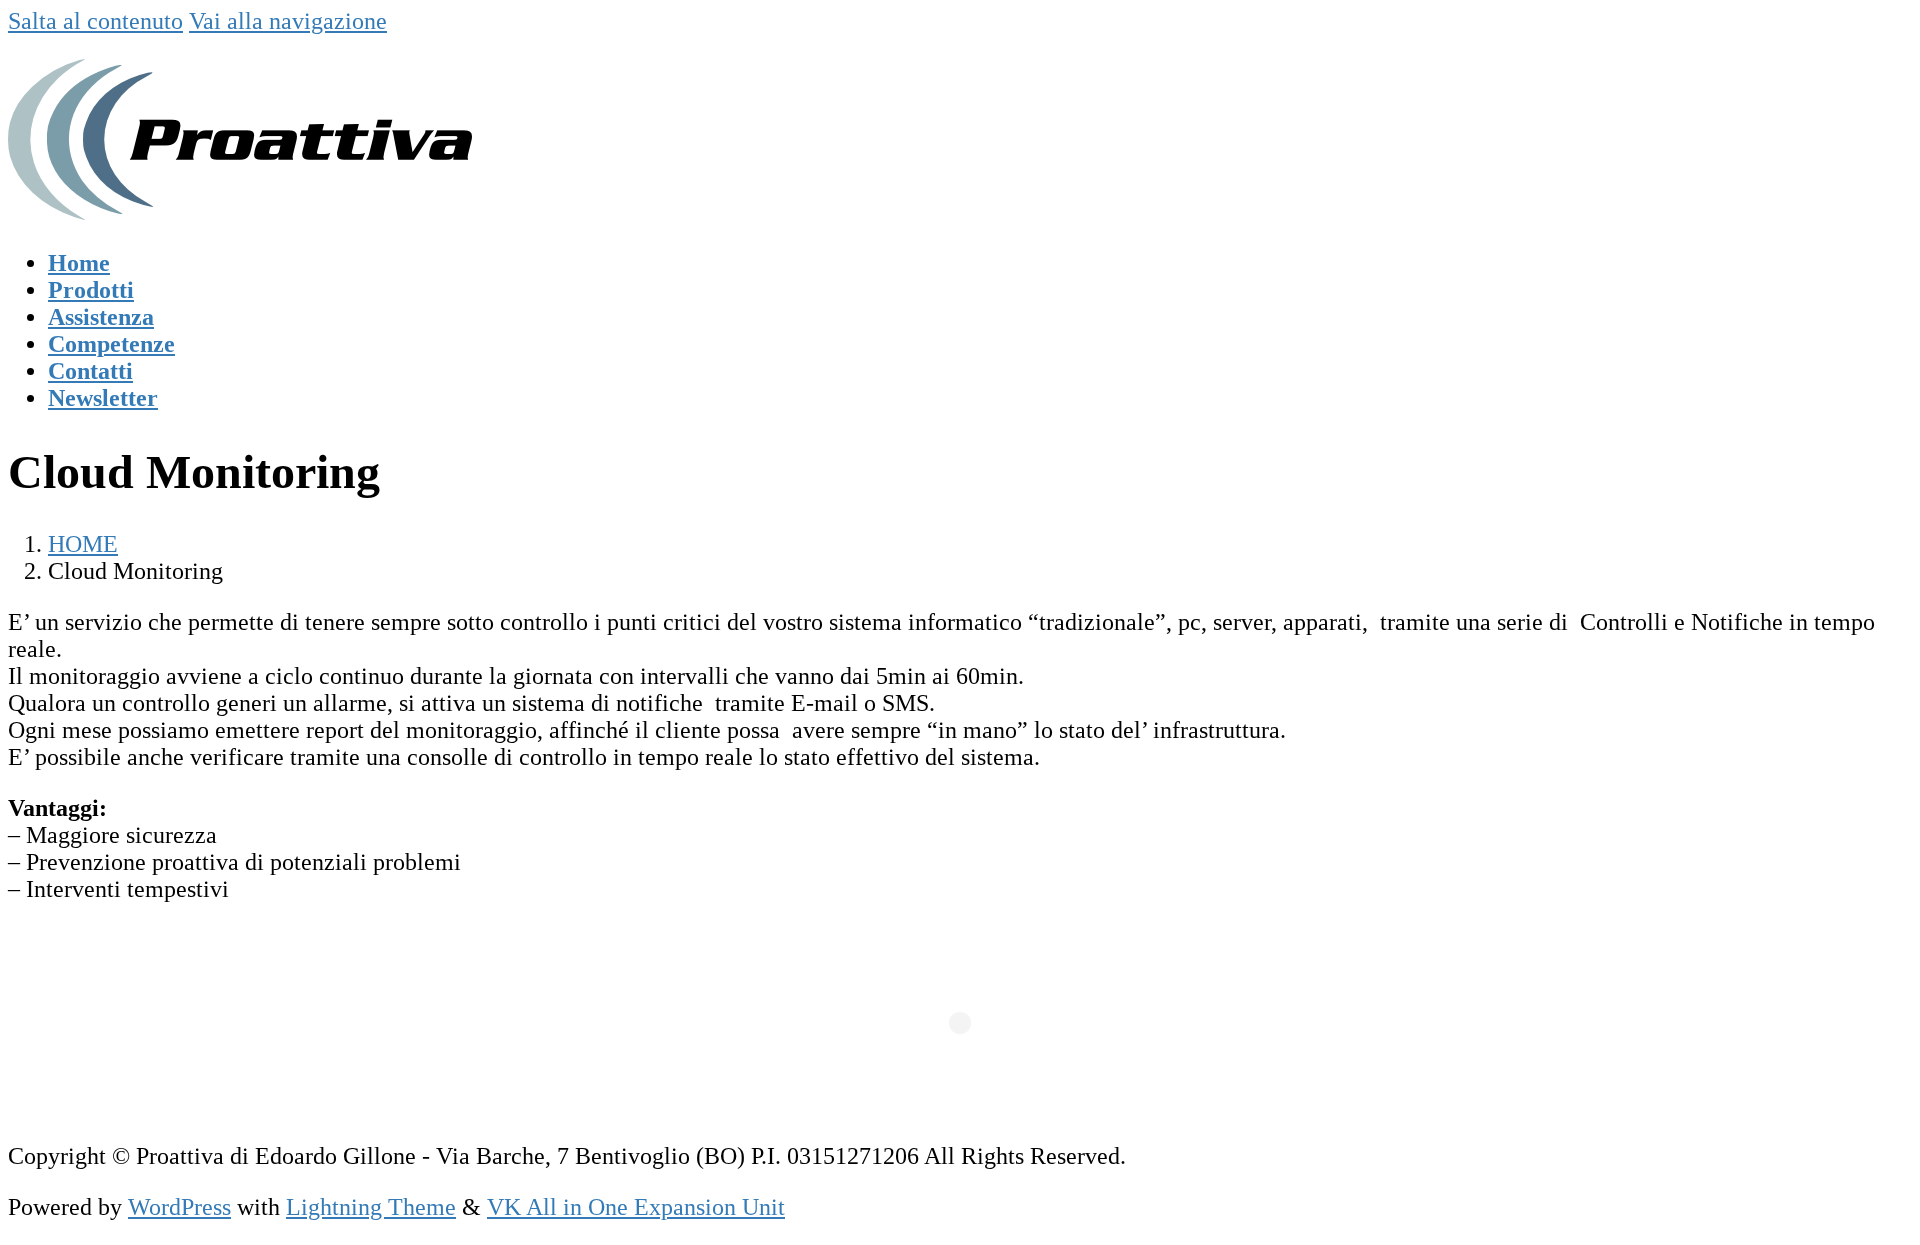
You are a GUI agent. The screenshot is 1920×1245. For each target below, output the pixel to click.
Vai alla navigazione (288, 21)
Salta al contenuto (95, 21)
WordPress (179, 1207)
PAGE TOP (1862, 1189)
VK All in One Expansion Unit (636, 1207)
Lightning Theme (371, 1207)
